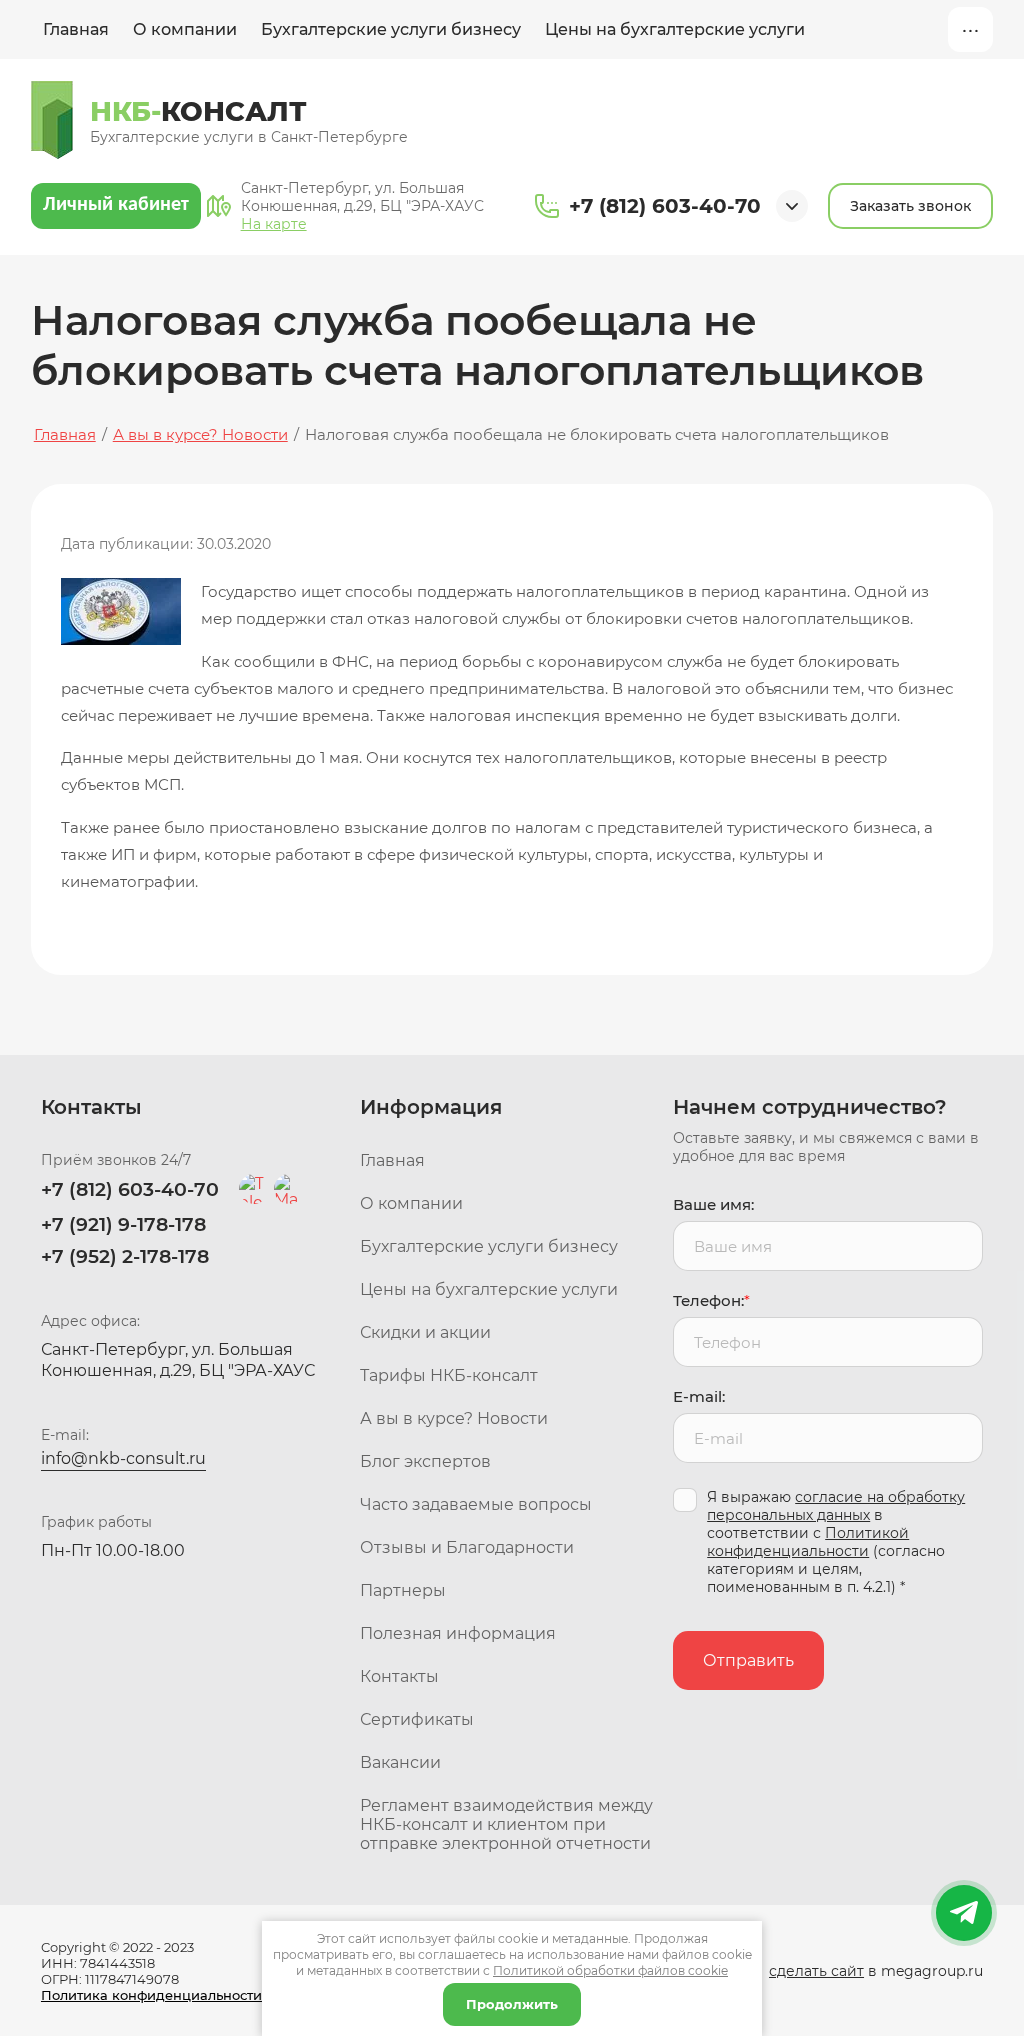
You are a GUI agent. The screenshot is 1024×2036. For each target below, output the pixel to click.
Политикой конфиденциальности (808, 1542)
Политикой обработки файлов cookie (610, 1970)
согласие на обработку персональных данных (836, 1506)
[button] (910, 206)
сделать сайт (816, 1971)
